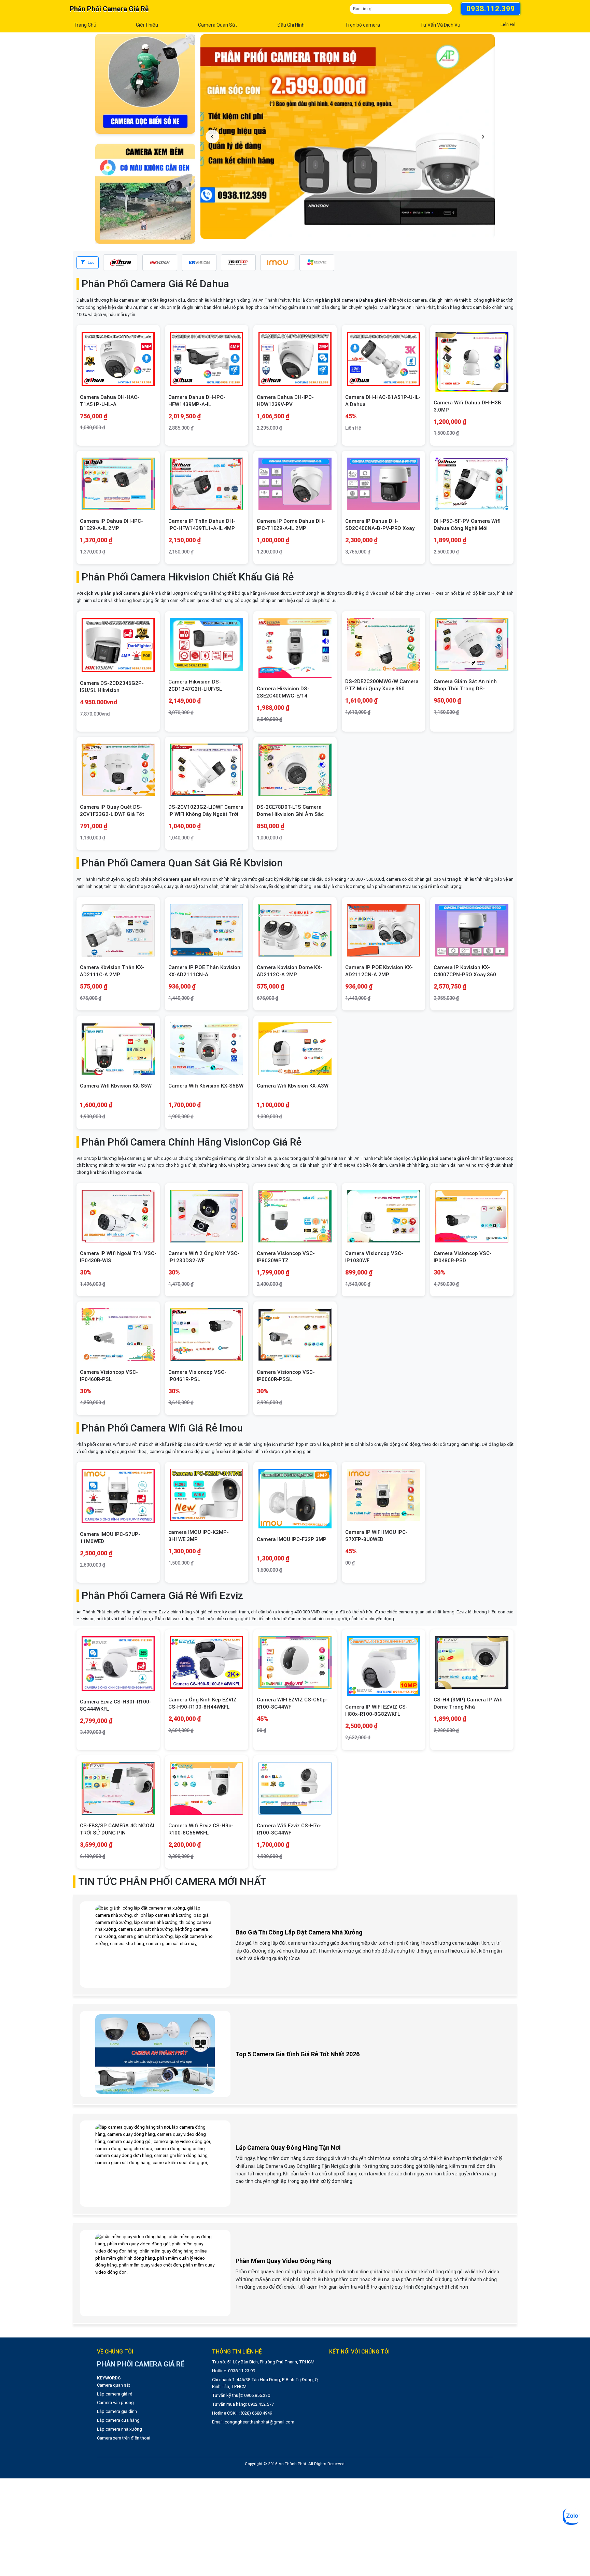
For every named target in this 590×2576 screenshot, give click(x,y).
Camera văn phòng (115, 2402)
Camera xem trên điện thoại (124, 2438)
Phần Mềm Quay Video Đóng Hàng (284, 2261)
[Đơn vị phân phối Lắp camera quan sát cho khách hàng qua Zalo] (571, 2516)
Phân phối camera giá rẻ (109, 9)
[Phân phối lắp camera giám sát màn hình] (145, 194)
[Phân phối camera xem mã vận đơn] (145, 84)
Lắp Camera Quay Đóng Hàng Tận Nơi (288, 2148)
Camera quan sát (114, 2385)
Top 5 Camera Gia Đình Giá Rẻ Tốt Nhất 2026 (298, 2054)
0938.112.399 (491, 9)
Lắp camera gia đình (117, 2411)
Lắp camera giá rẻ (115, 2394)
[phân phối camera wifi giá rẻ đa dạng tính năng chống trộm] (348, 136)
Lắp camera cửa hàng (118, 2420)
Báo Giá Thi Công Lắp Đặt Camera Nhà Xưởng (299, 1932)
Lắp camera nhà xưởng (120, 2429)
